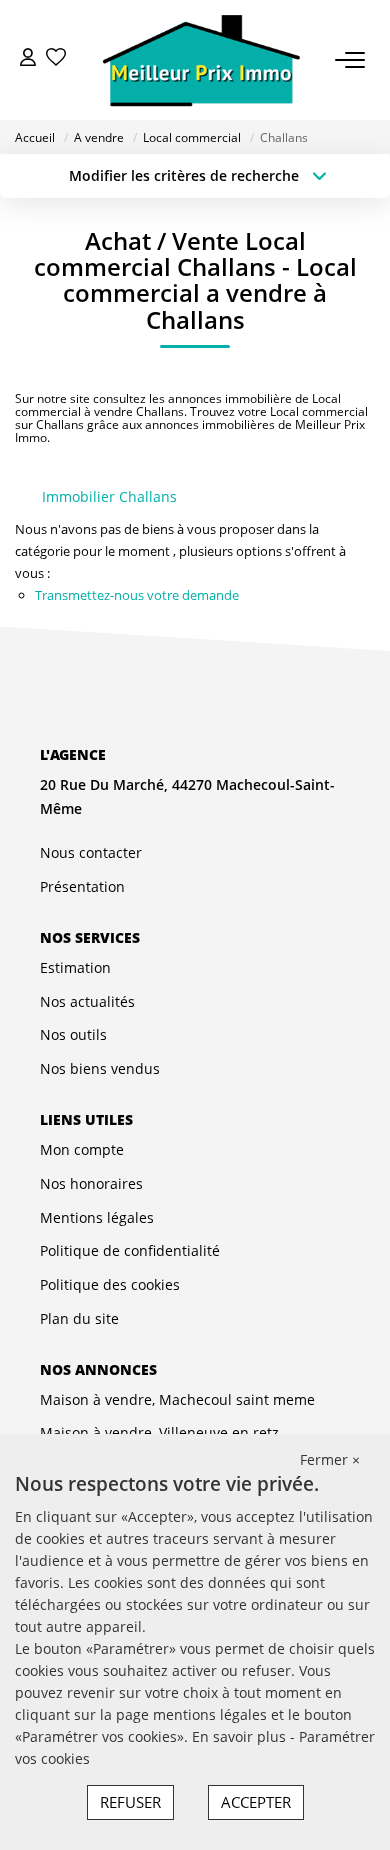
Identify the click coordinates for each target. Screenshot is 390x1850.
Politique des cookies (110, 1284)
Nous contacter (91, 852)
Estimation (75, 967)
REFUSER (130, 1802)
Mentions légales (97, 1217)
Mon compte (82, 1149)
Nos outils (73, 1034)
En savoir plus (241, 1736)
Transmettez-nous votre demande (137, 595)
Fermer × (330, 1459)
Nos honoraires (91, 1183)
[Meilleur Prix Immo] (201, 60)
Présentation (82, 886)
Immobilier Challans (109, 496)
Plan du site (79, 1318)
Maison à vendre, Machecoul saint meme (177, 1399)
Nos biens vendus (100, 1068)
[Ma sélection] (56, 59)
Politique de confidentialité (130, 1250)
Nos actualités (87, 1001)
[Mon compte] (28, 59)
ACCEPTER (256, 1802)
